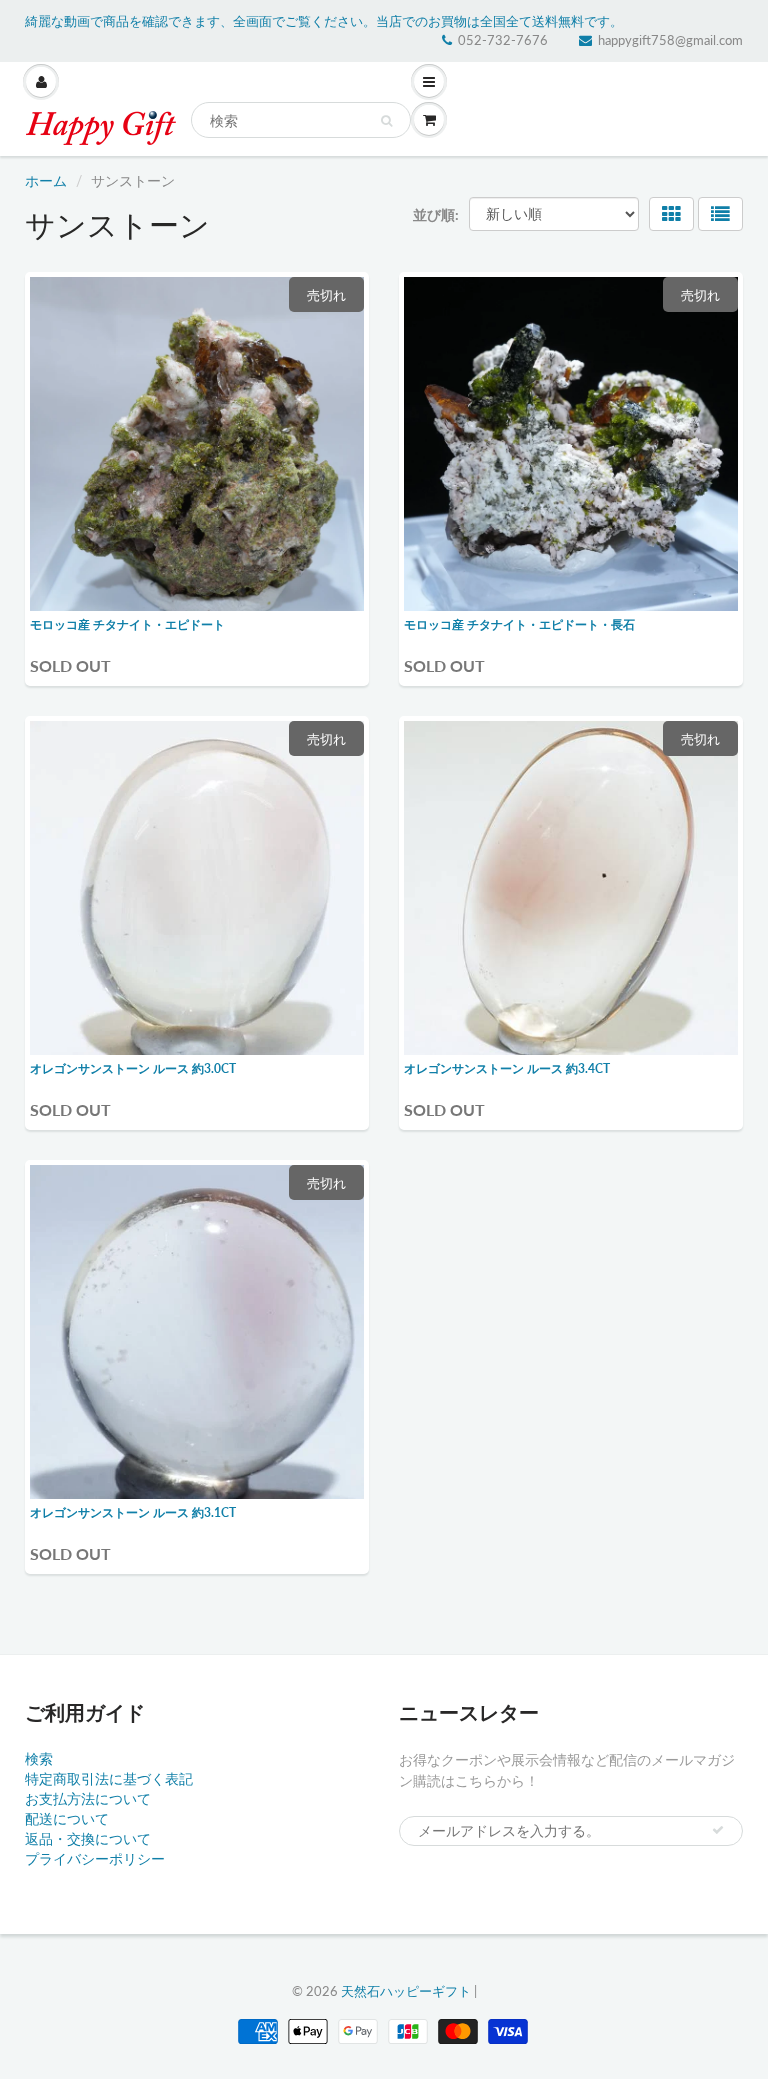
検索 (39, 1758)
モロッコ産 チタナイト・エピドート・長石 (519, 624)
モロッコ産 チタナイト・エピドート (127, 624)
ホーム (46, 180)
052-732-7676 (503, 40)
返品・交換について (88, 1838)
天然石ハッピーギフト (406, 1991)
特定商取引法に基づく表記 (109, 1778)
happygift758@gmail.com (670, 40)
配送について (67, 1818)
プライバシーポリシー (95, 1858)
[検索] (386, 121)
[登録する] (718, 1830)
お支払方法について (88, 1798)
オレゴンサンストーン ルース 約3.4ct (507, 1068)
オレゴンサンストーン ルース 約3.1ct (133, 1512)
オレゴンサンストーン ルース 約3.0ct (133, 1068)
